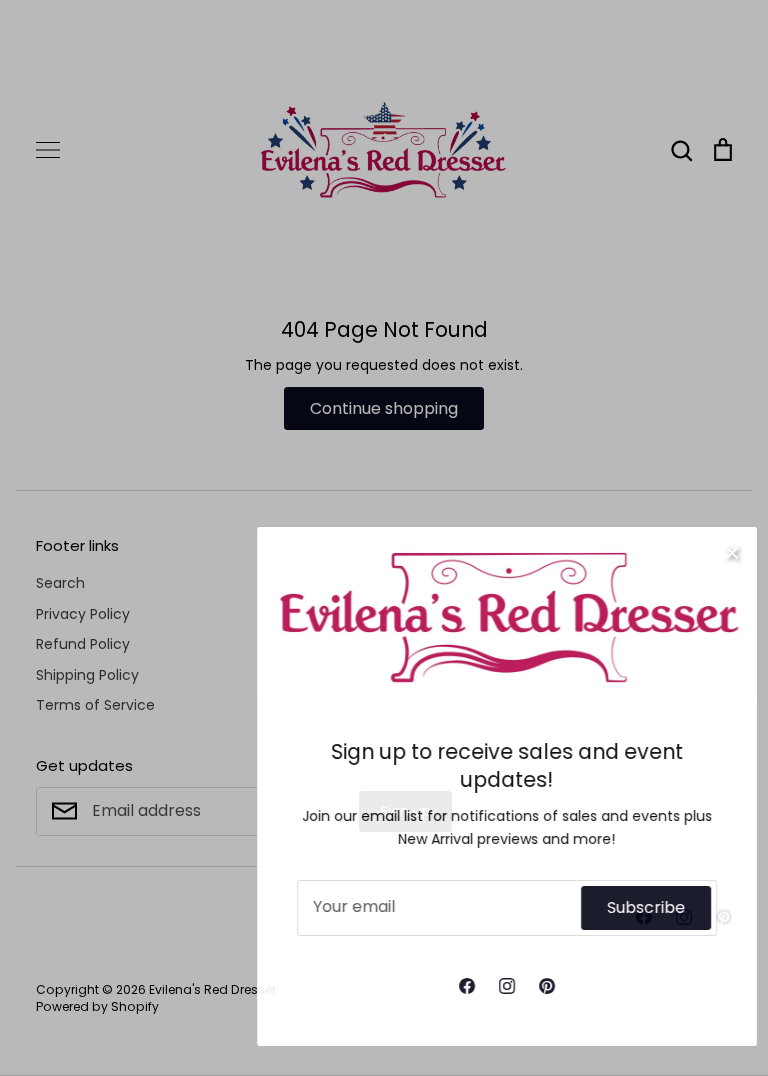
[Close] (713, 552)
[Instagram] (488, 986)
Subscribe (627, 907)
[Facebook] (448, 986)
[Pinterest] (528, 986)
